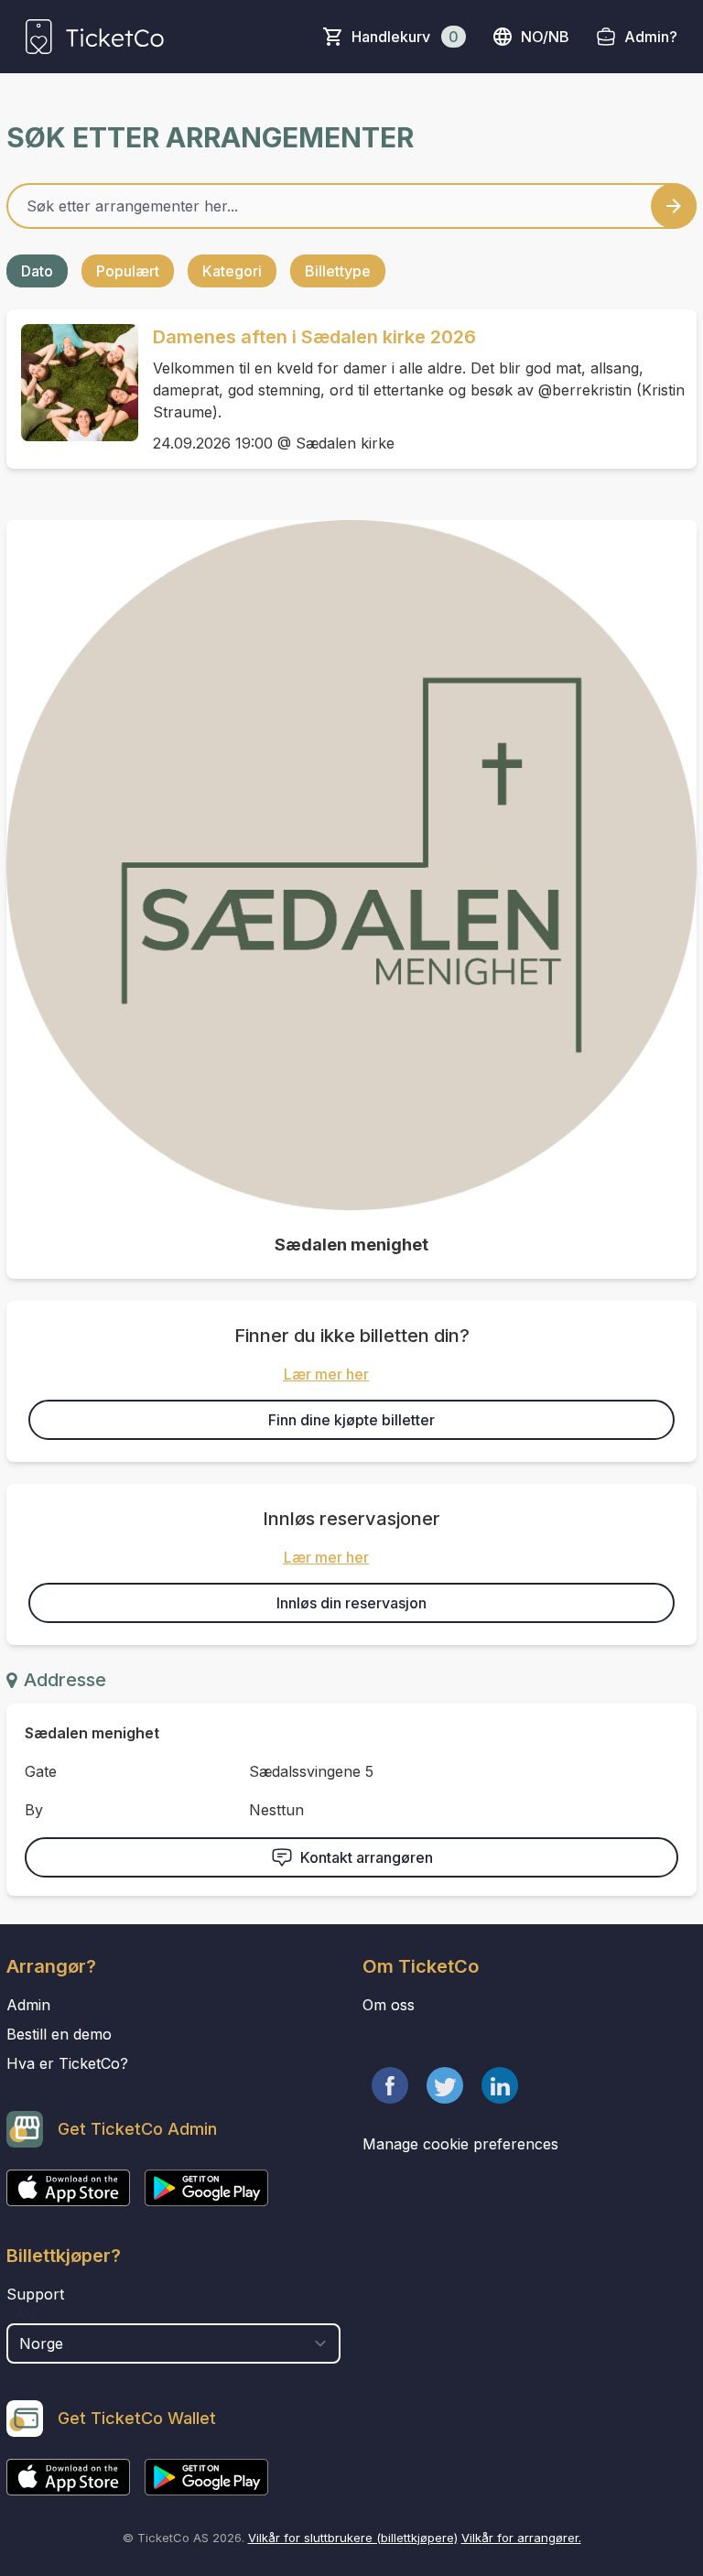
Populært (128, 271)
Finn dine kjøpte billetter (351, 1420)
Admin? (651, 37)
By (34, 1810)
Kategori (232, 271)
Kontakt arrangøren (367, 1857)
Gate (41, 1771)
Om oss (389, 2005)
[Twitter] (445, 2085)
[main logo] (95, 37)
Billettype (338, 271)
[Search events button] (674, 206)
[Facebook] (390, 2085)
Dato (37, 271)
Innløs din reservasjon (351, 1603)
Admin (28, 2005)
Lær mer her (326, 1374)
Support (35, 2294)
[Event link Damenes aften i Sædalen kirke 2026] (72, 383)
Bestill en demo (59, 2034)
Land (25, 2314)
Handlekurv (405, 37)
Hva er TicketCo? (67, 2063)
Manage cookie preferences (460, 2144)
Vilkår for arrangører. (521, 2538)
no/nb (545, 37)
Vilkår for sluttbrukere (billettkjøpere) (353, 2538)
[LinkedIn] (500, 2085)
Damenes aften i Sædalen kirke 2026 (314, 337)
